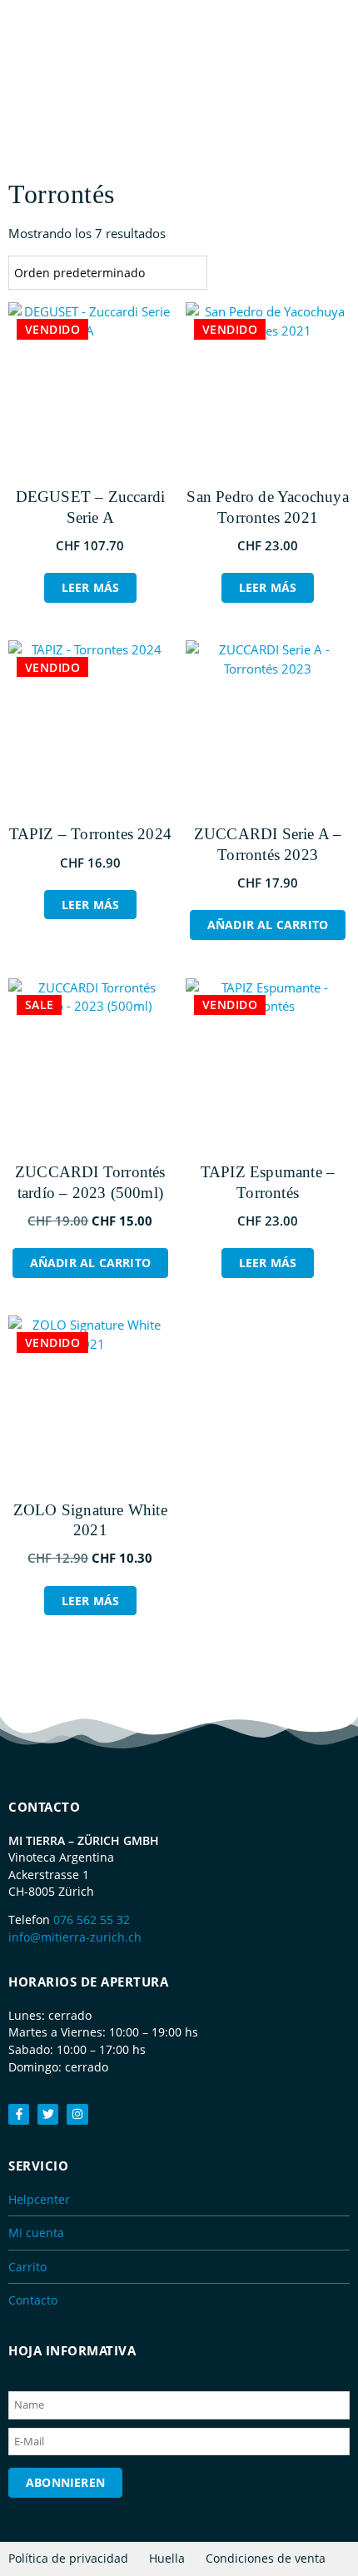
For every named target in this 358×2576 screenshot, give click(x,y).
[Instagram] (77, 2114)
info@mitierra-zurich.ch (75, 1937)
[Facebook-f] (19, 2114)
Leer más (91, 587)
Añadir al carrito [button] (268, 925)
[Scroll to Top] (337, 2530)
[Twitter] (48, 2114)
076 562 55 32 (92, 1920)
